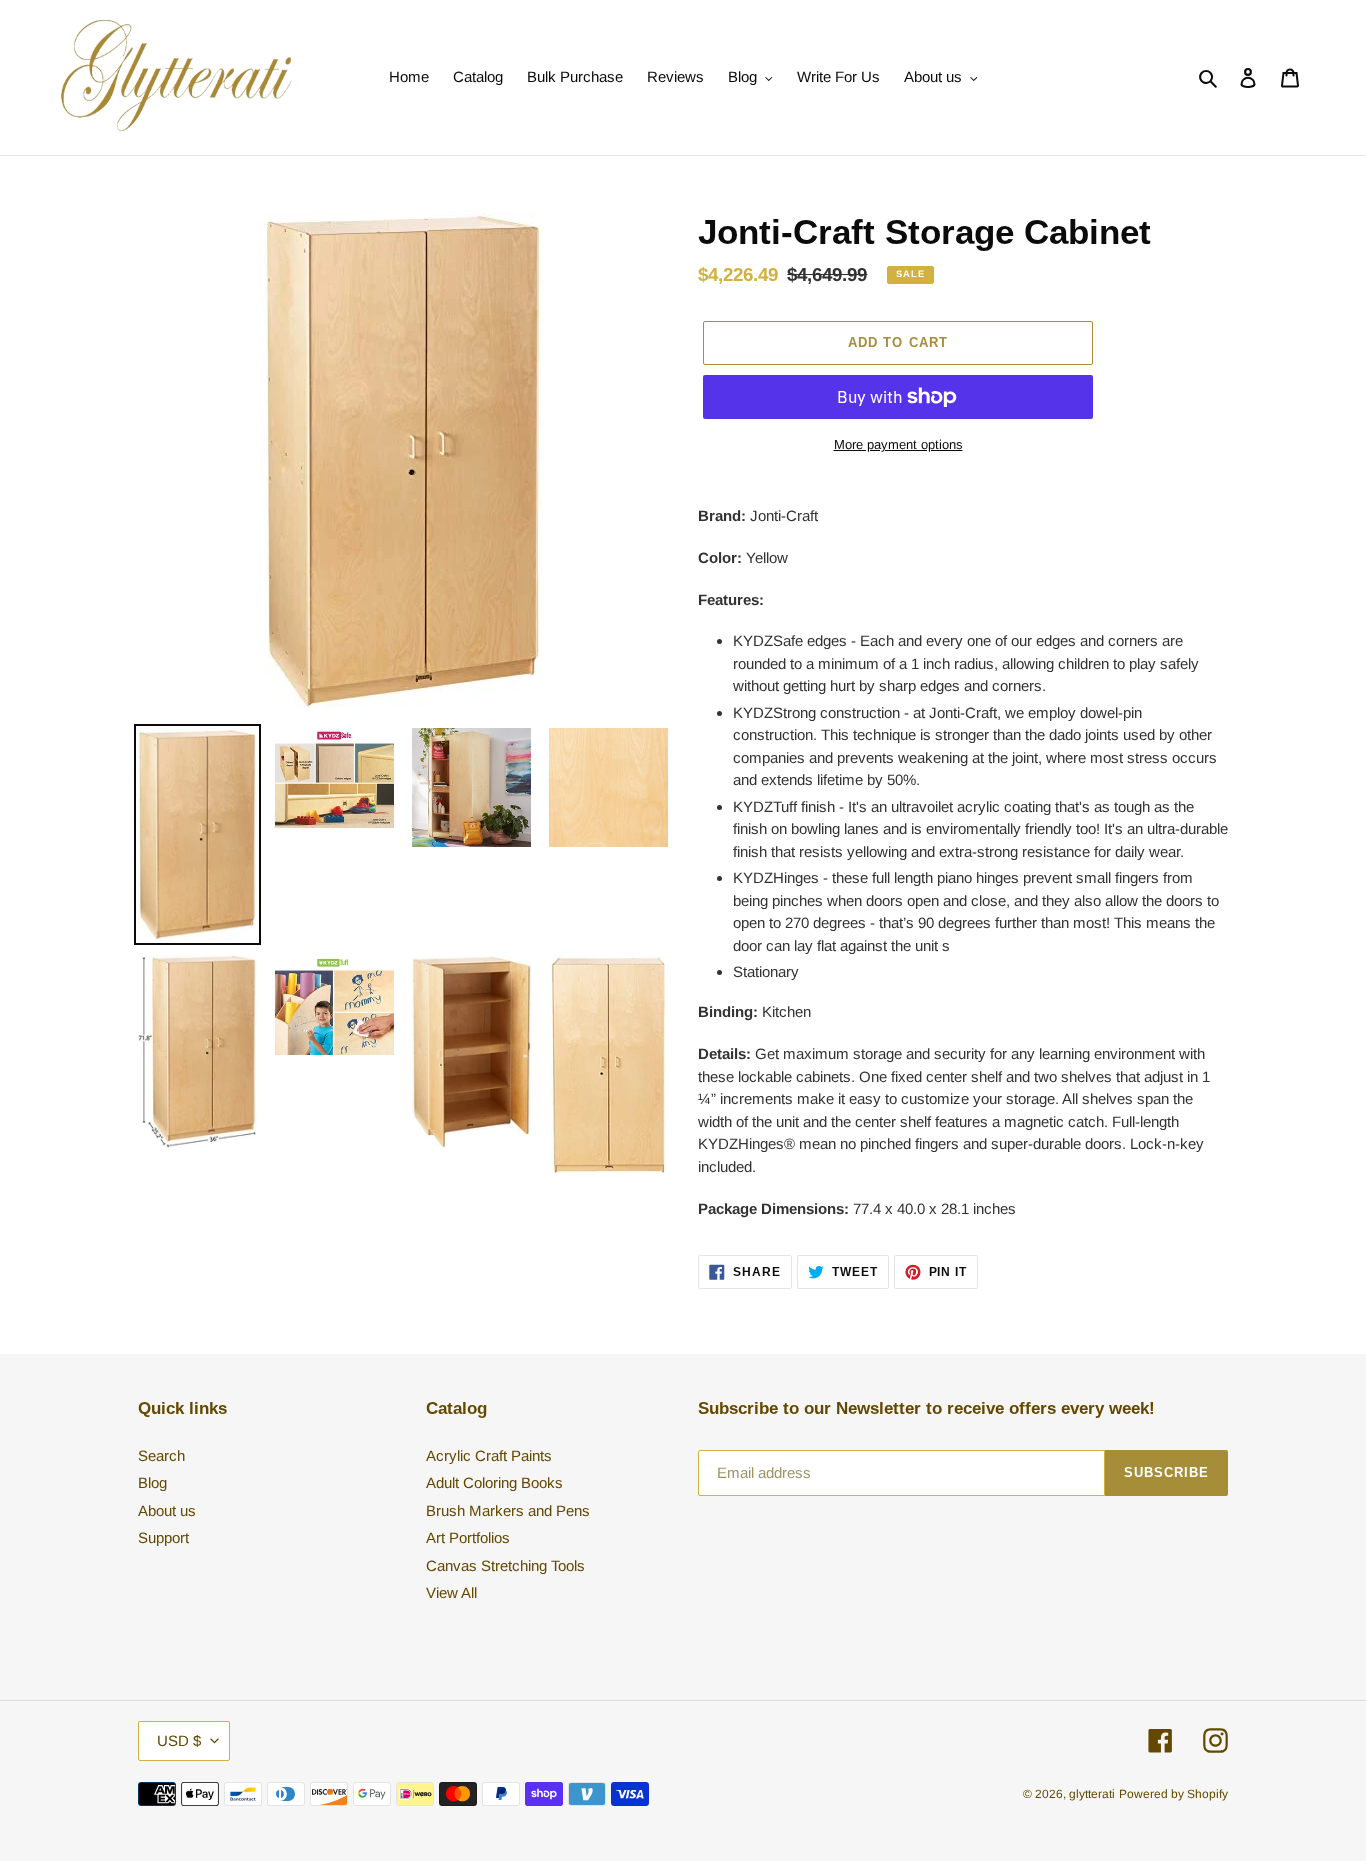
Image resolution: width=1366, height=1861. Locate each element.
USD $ (179, 1740)
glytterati (1092, 1794)
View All (451, 1592)
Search (161, 1455)
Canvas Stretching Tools (505, 1565)
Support (163, 1537)
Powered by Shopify (1173, 1794)
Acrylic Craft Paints (489, 1455)
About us (167, 1510)
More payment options (898, 444)
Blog (152, 1482)
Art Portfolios (468, 1537)
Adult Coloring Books (494, 1482)
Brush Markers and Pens (508, 1510)
